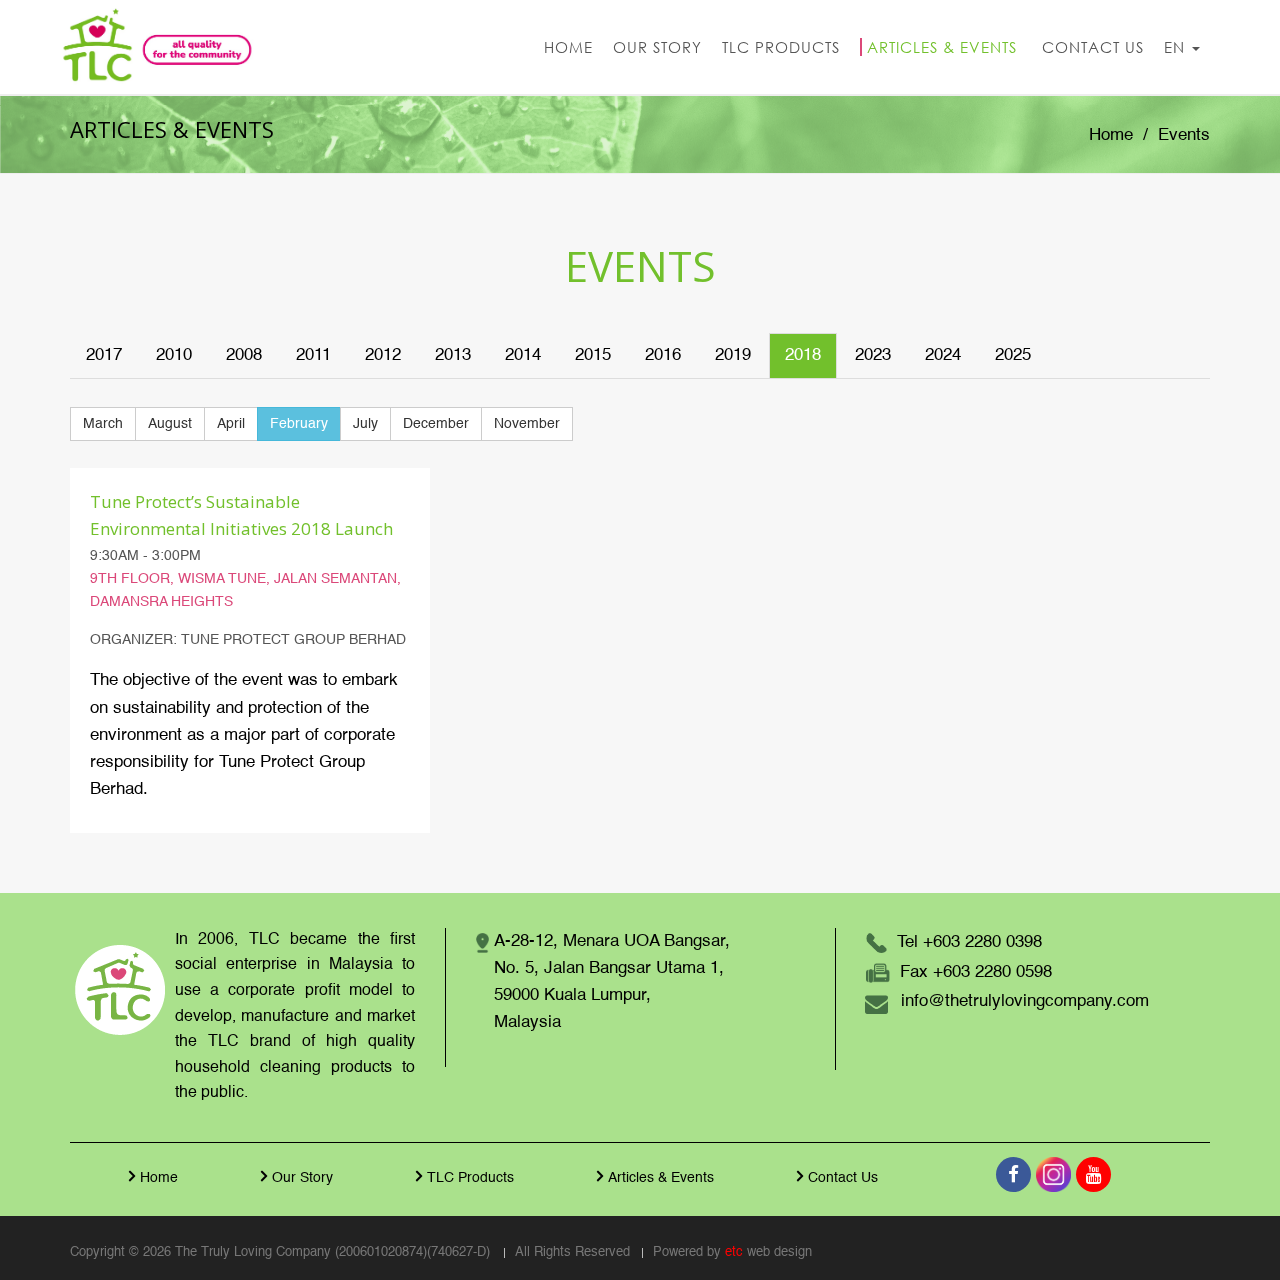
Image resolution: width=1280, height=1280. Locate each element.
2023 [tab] (873, 355)
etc (734, 1252)
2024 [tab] (943, 355)
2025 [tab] (1013, 355)
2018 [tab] (803, 355)
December (436, 424)
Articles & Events (661, 1178)
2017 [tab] (104, 355)
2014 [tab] (523, 355)
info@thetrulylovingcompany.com (1025, 1001)
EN (1177, 47)
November (527, 424)
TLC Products (470, 1178)
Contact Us (843, 1178)
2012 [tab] (383, 355)
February (299, 424)
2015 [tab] (593, 355)
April (231, 424)
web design (779, 1252)
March (103, 424)
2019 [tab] (733, 355)
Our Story (302, 1178)
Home (1111, 135)
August (170, 424)
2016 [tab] (663, 355)
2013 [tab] (453, 355)
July (365, 424)
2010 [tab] (174, 355)
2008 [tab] (244, 355)
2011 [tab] (313, 355)
